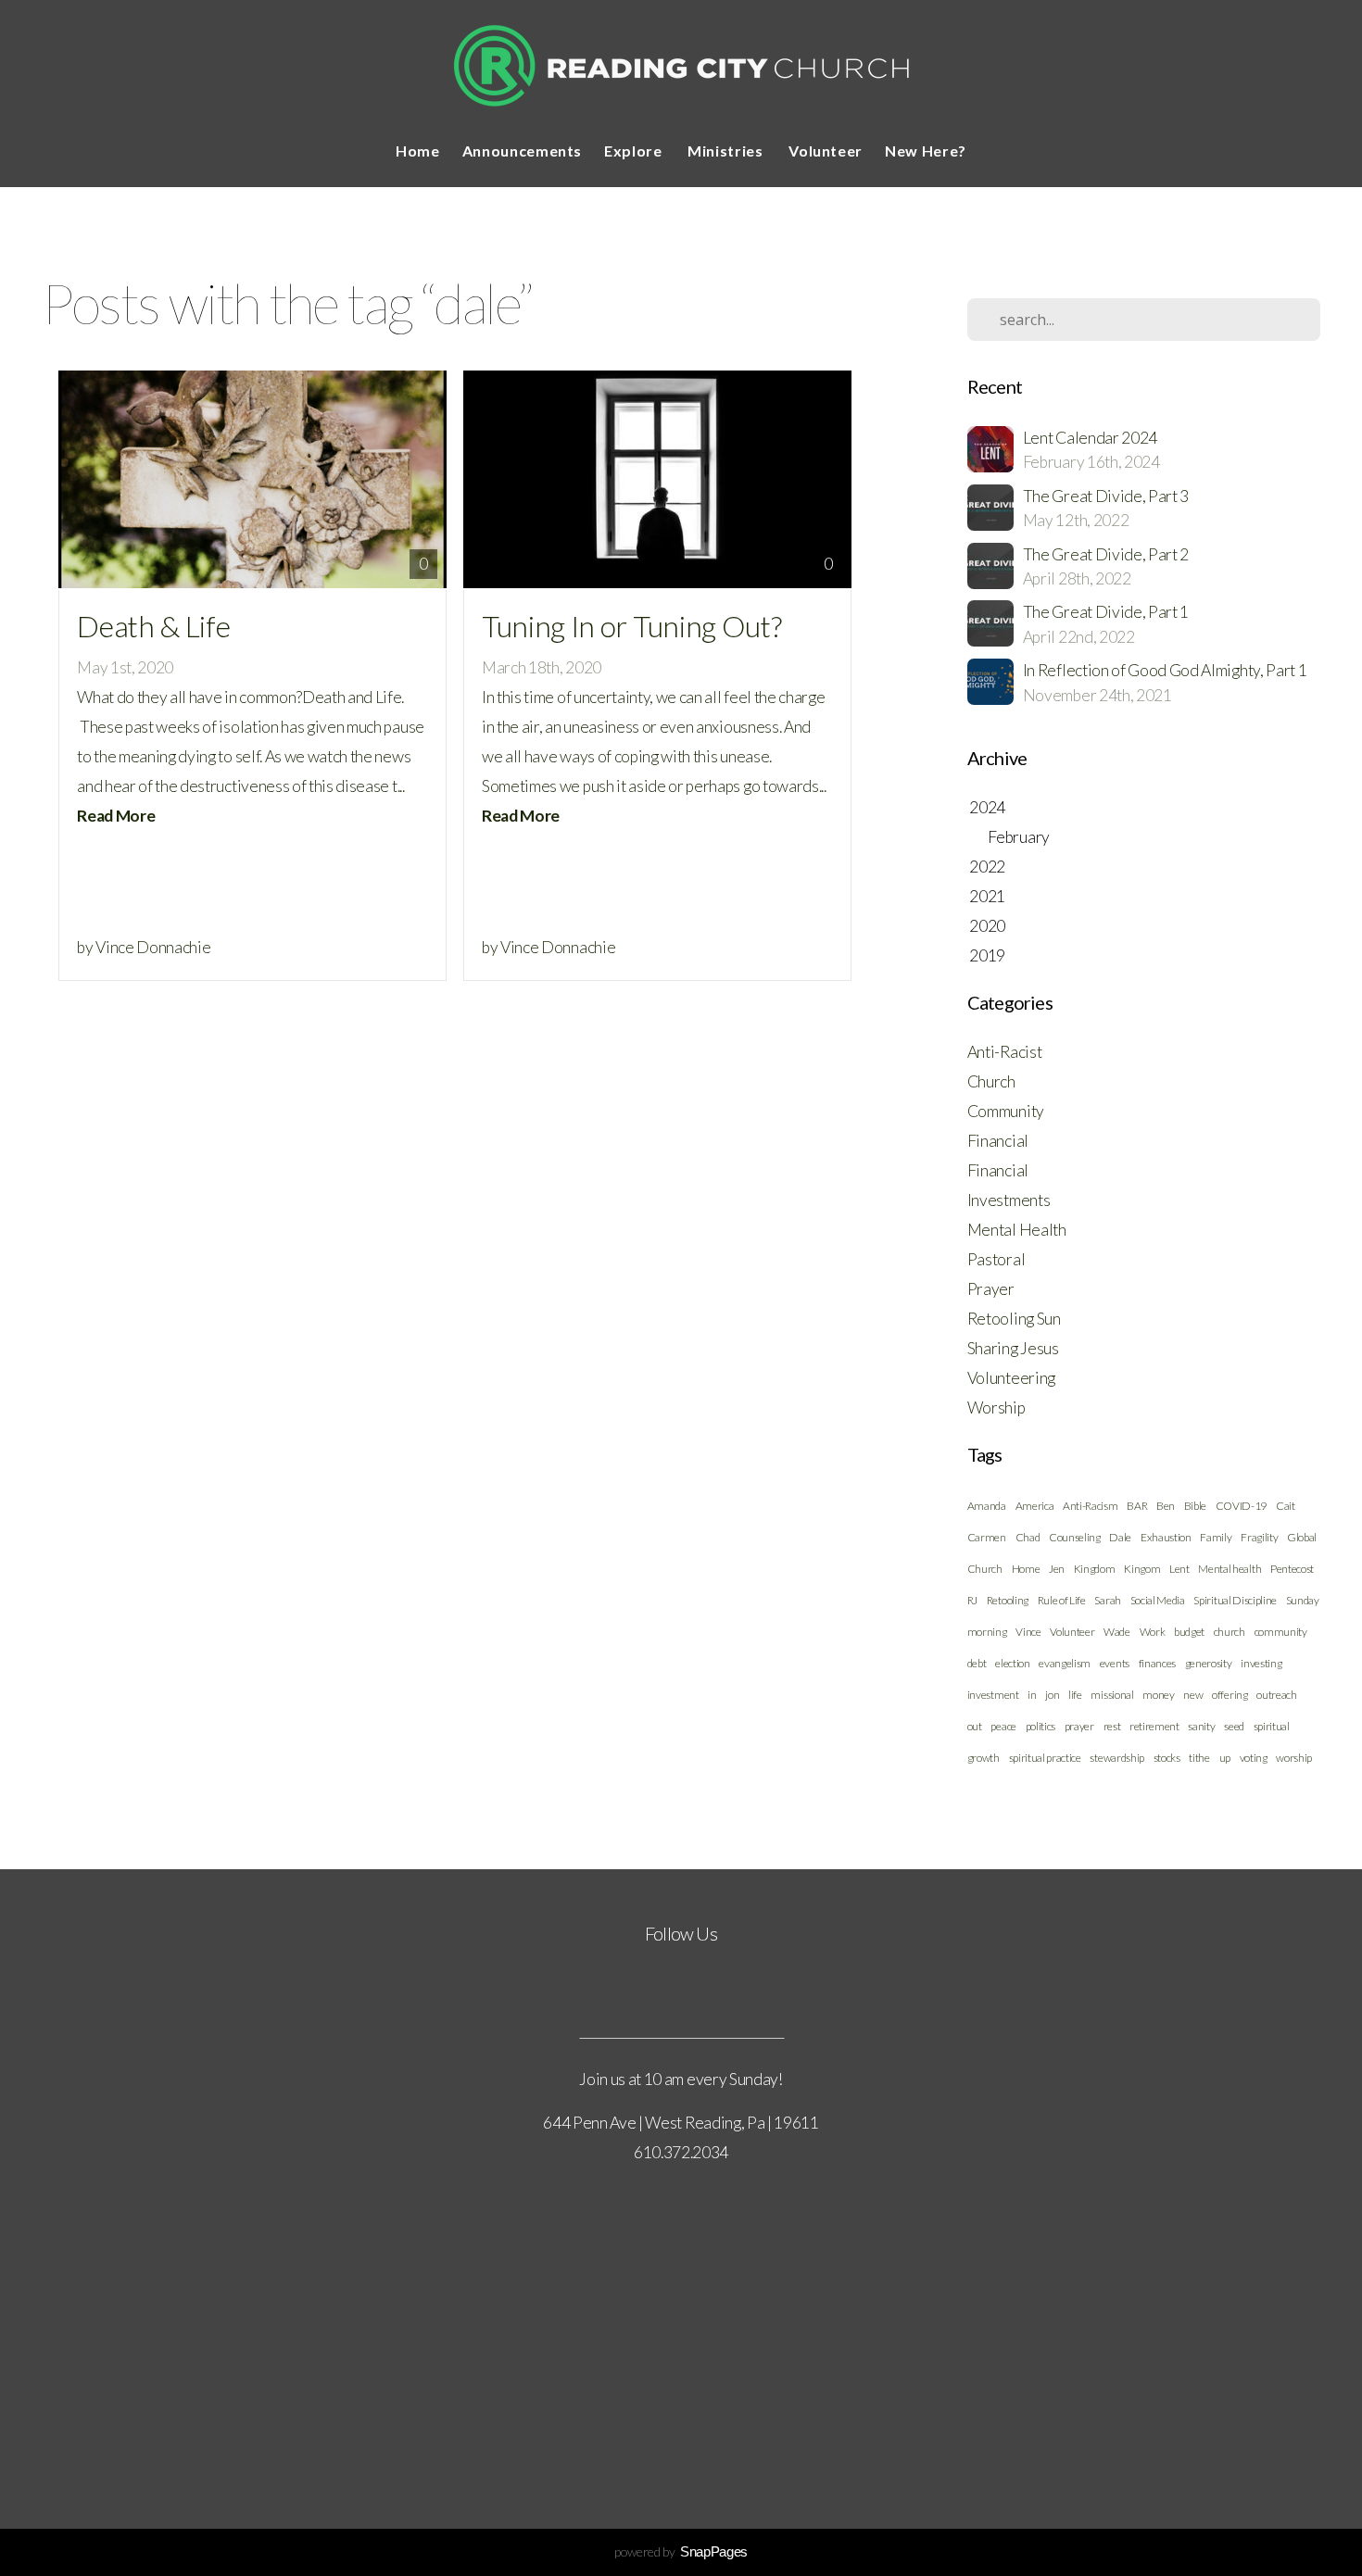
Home (418, 151)
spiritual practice (1045, 1758)
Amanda (987, 1506)
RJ (972, 1600)
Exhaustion (1166, 1537)
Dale (1120, 1537)
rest (1112, 1726)
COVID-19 (1241, 1506)
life (1075, 1695)
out (975, 1726)
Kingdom (1095, 1569)
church (1230, 1632)
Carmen (987, 1537)
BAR (1137, 1506)
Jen (1057, 1569)
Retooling (1008, 1600)
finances (1157, 1663)
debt (977, 1663)
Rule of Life (1062, 1600)
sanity (1201, 1726)
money (1158, 1695)
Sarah (1107, 1600)
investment (993, 1695)
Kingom (1142, 1569)
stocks (1167, 1758)
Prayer (991, 1289)
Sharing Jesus (1013, 1348)
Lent (1179, 1569)
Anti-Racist (1004, 1052)
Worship (996, 1407)
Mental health (1230, 1569)
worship (1294, 1758)
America (1035, 1506)
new (1193, 1695)
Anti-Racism (1090, 1506)
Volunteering (1011, 1378)
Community (1006, 1111)
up (1225, 1758)
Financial (998, 1141)
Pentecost (1292, 1569)
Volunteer (826, 151)
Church (991, 1081)
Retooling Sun (1014, 1319)
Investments (1009, 1200)
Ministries (727, 151)
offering (1230, 1695)
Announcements (522, 151)
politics (1040, 1726)
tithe (1199, 1758)
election (1012, 1663)
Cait (1286, 1506)
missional (1112, 1695)
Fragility (1259, 1537)
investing (1261, 1663)
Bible (1195, 1506)
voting (1254, 1758)
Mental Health (1017, 1230)
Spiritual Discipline (1235, 1600)
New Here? (926, 151)
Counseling (1075, 1537)
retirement (1154, 1726)
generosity (1209, 1663)
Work (1153, 1632)
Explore (635, 151)
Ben (1166, 1506)
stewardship (1116, 1758)
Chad (1028, 1537)
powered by (681, 2551)
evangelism (1065, 1663)
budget (1189, 1632)
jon (1052, 1695)
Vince (1028, 1632)
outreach (1276, 1695)
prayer (1079, 1726)
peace (1003, 1726)
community (1281, 1632)
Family (1216, 1537)
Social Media (1158, 1600)
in (1032, 1695)
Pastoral (996, 1259)
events (1115, 1663)
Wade (1117, 1632)
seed (1234, 1726)
